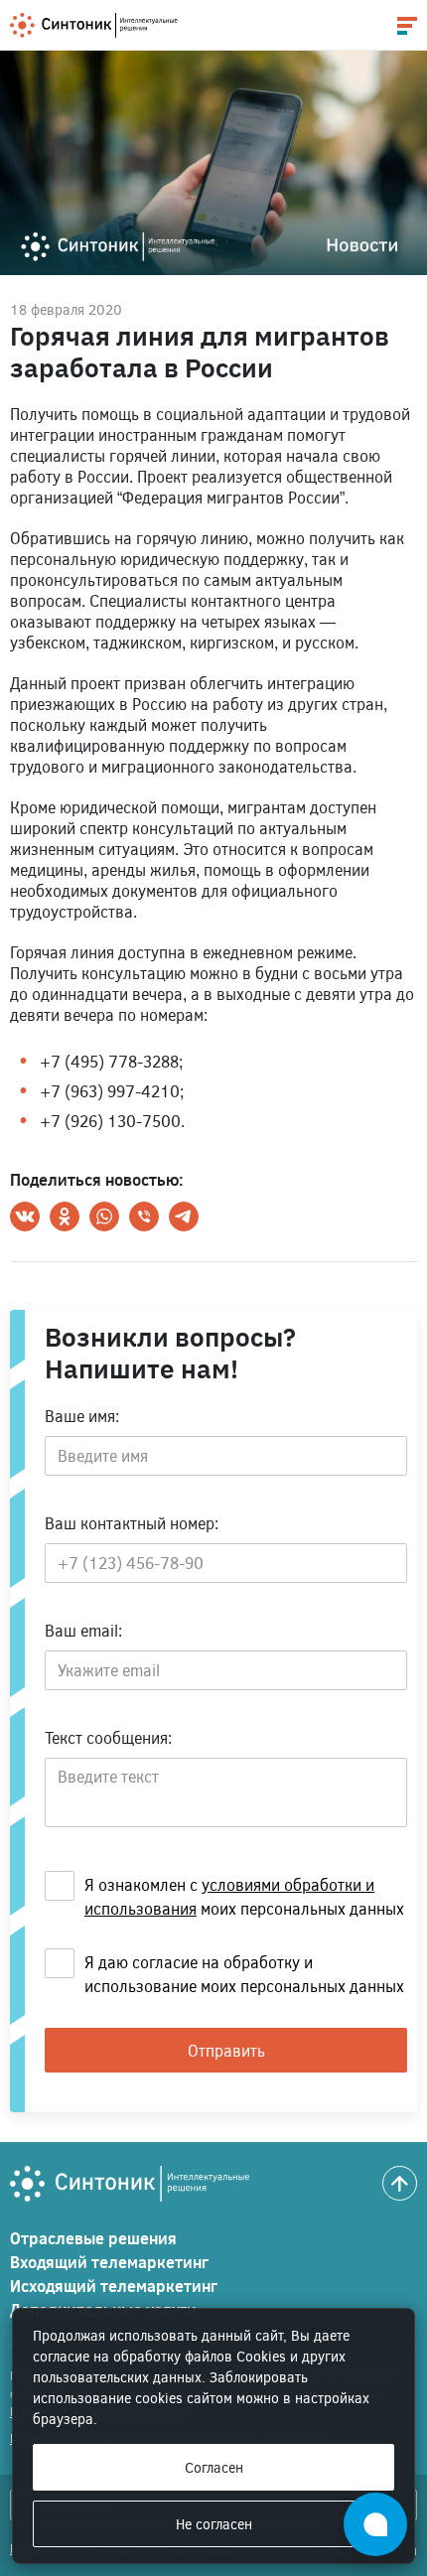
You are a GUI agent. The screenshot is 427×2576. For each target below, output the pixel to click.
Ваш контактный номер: (132, 1523)
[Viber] (144, 1216)
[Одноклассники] (65, 1216)
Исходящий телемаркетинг (114, 2286)
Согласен (214, 2467)
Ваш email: (83, 1630)
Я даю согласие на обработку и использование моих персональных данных (244, 1974)
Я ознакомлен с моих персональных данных (244, 1896)
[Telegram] (184, 1216)
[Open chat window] (375, 2524)
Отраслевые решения (93, 2238)
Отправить (226, 2050)
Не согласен (214, 2524)
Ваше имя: (82, 1416)
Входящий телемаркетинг (109, 2262)
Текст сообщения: (108, 1737)
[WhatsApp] (104, 1216)
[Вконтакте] (25, 1216)
